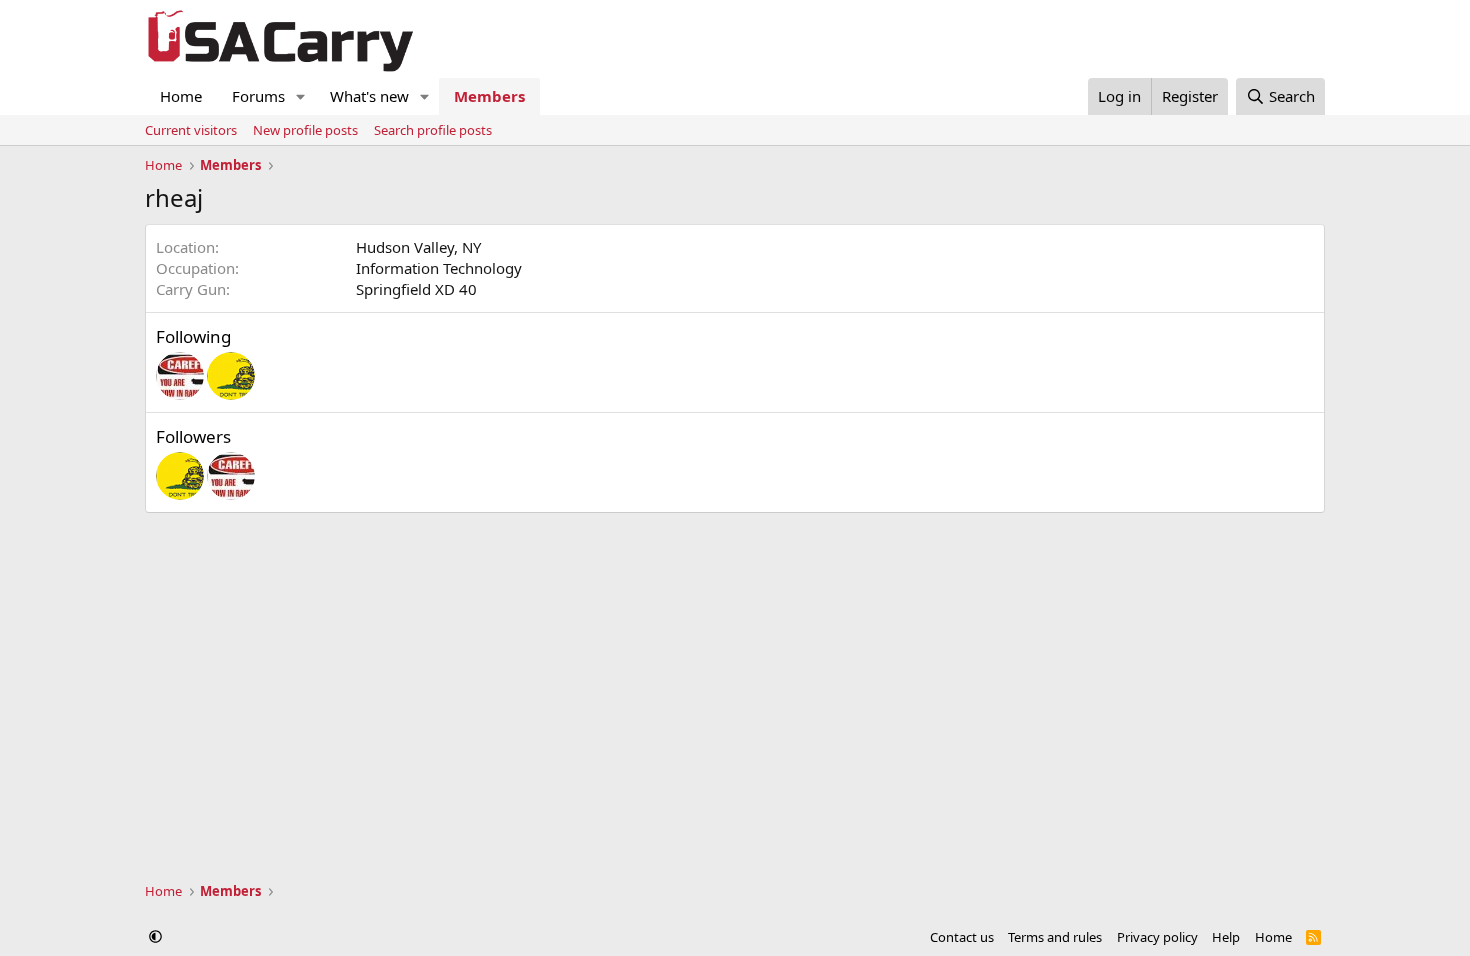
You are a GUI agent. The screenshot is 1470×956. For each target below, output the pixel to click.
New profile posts (305, 130)
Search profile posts (433, 130)
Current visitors (191, 130)
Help (1226, 937)
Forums (258, 96)
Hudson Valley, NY (418, 247)
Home (181, 96)
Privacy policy (1157, 937)
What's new (369, 96)
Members (489, 96)
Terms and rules (1055, 937)
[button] (301, 96)
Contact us (962, 937)
